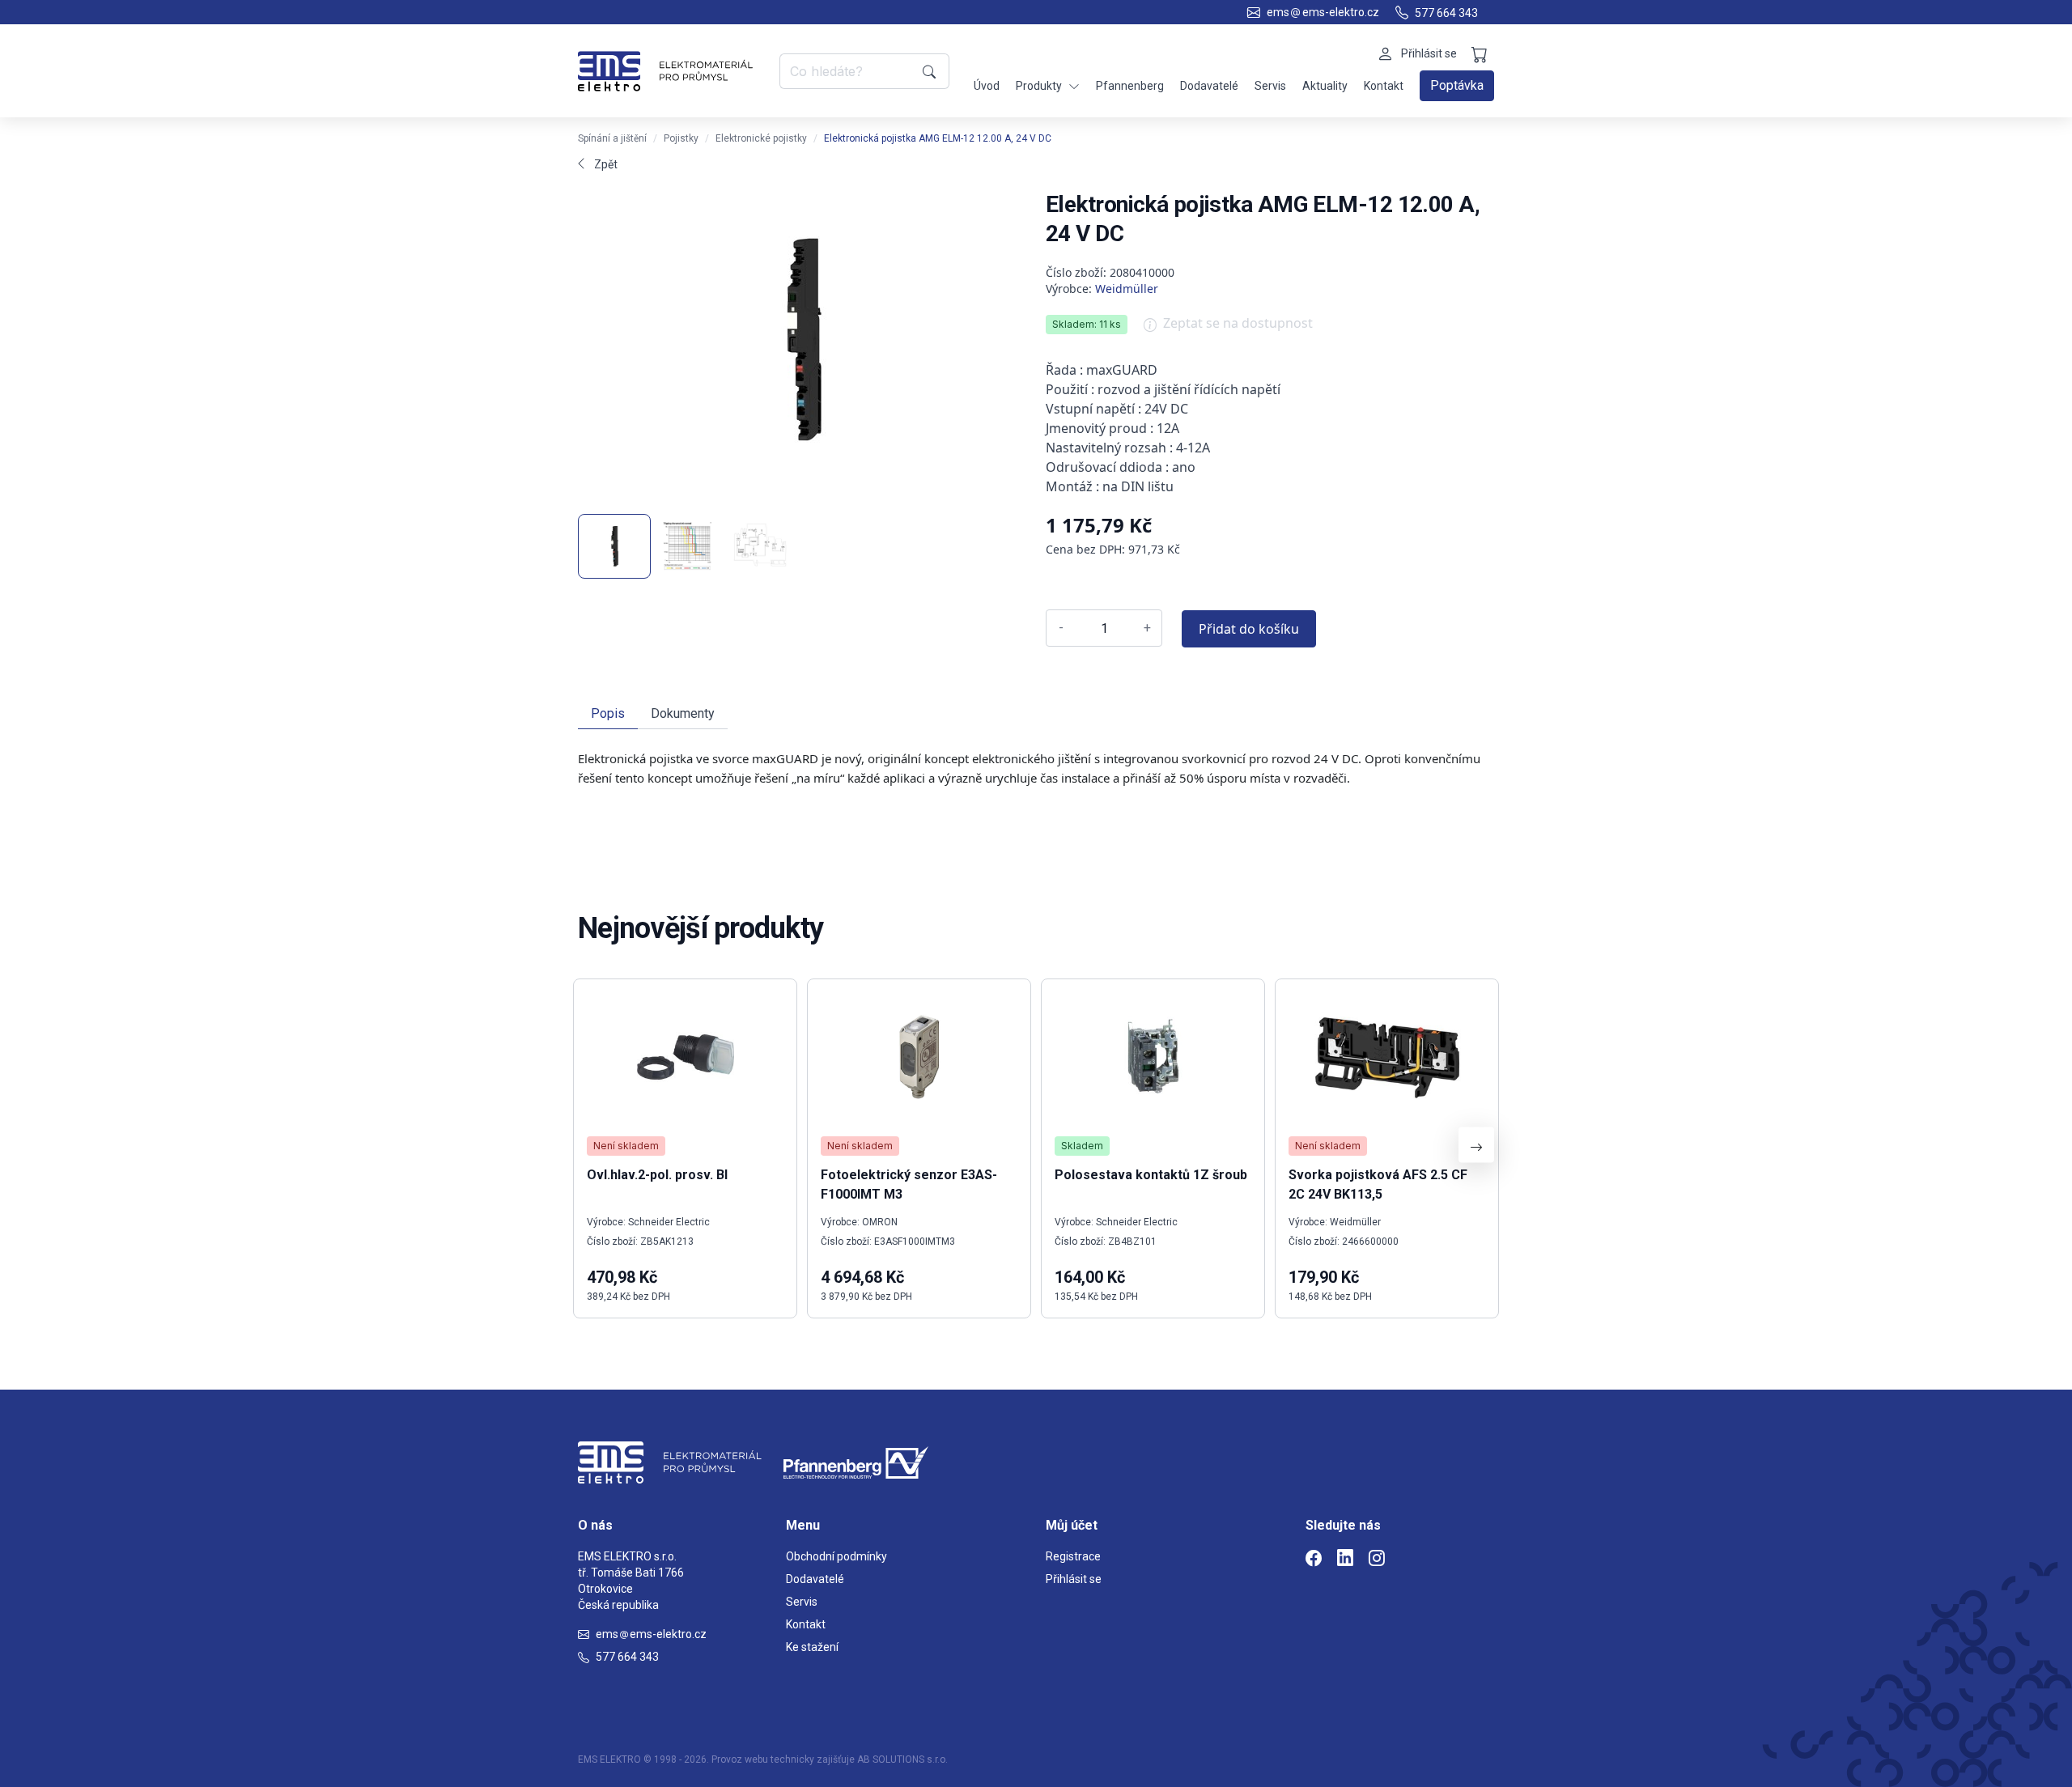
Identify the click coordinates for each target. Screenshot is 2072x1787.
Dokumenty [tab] (683, 713)
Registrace (1073, 1556)
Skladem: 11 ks (1087, 324)
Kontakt (1384, 86)
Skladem (1082, 1146)
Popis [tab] (608, 713)
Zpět (606, 164)
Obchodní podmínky (836, 1556)
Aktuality (1325, 86)
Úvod (987, 86)
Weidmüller (1127, 289)
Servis (1270, 86)
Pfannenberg (1130, 86)
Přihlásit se (1074, 1579)
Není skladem (626, 1146)
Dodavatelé (1209, 86)
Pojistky (681, 138)
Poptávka (1457, 85)
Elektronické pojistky (761, 138)
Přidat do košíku (1249, 629)
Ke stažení (812, 1647)
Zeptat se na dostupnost (1238, 323)
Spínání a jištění (612, 138)
